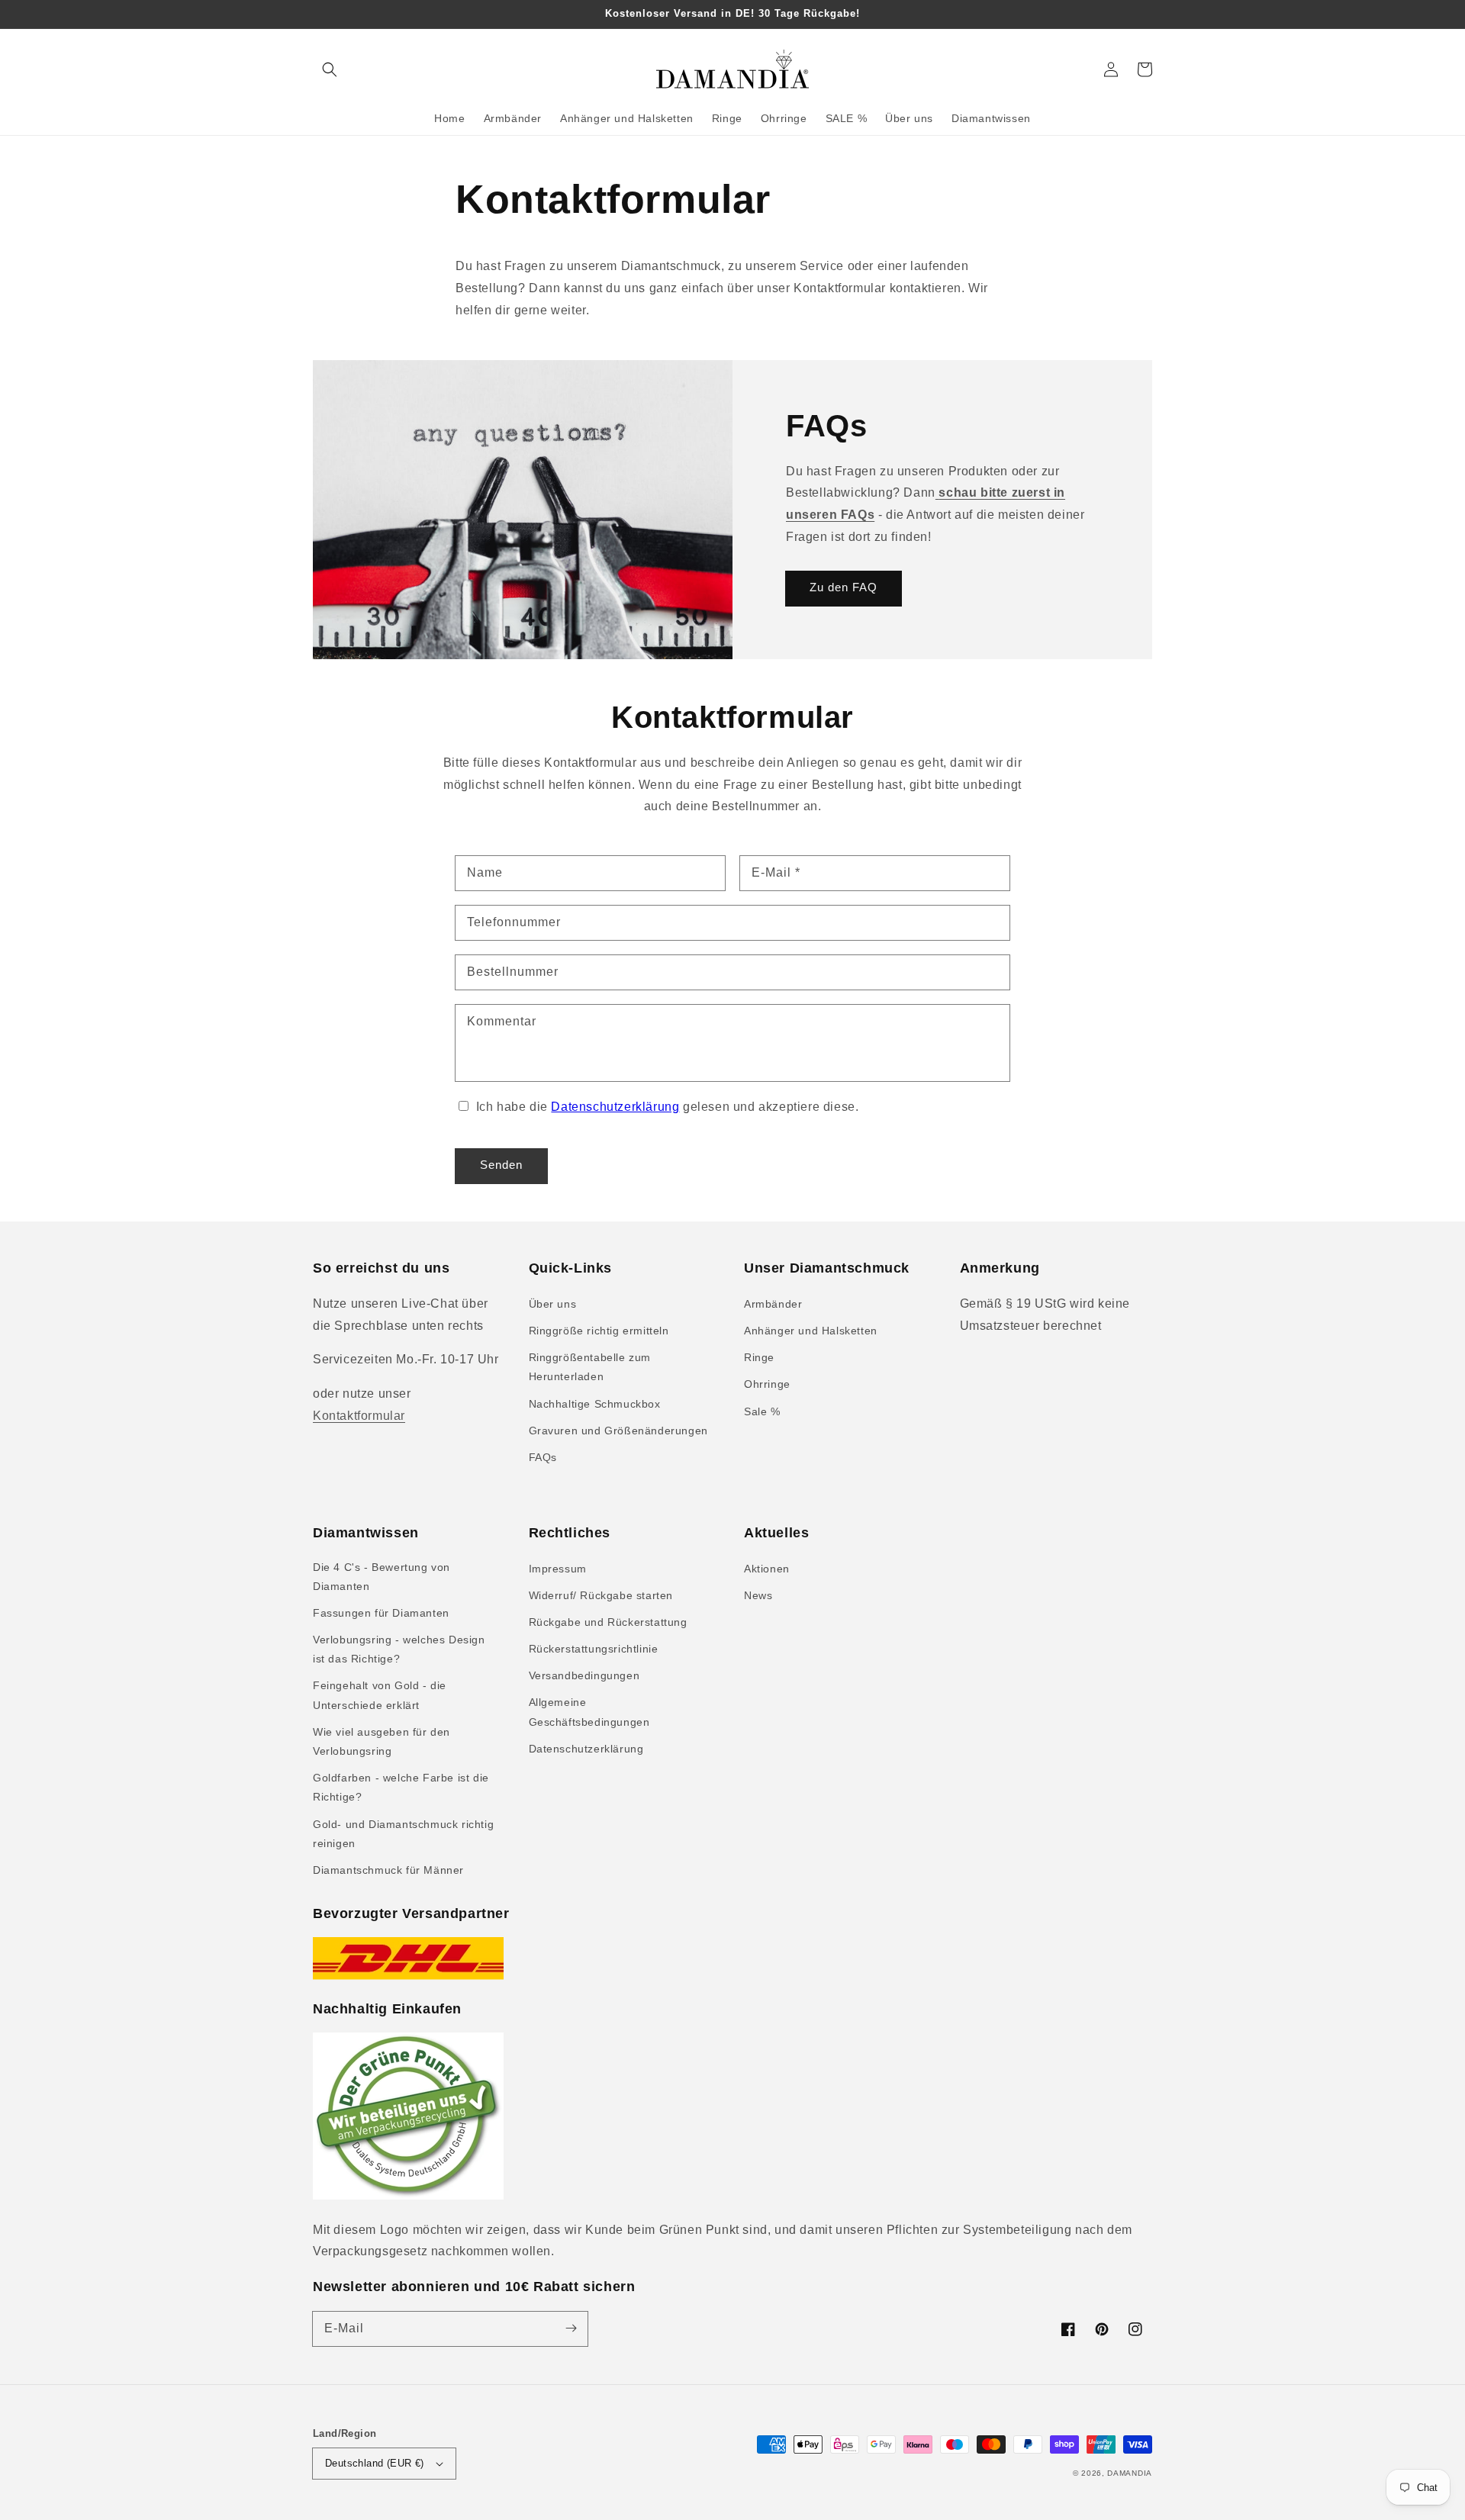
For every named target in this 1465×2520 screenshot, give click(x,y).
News (758, 1595)
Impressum (558, 1569)
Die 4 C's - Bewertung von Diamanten (382, 1577)
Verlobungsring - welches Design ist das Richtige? (399, 1649)
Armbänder (773, 1304)
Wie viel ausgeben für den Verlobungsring (382, 1741)
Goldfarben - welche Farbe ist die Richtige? (401, 1787)
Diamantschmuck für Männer (388, 1870)
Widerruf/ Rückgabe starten (601, 1595)
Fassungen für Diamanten (381, 1613)
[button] (330, 69)
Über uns (553, 1304)
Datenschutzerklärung (615, 1107)
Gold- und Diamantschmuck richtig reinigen (403, 1834)
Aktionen (767, 1569)
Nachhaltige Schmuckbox (595, 1404)
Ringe (759, 1357)
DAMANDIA (1130, 2473)
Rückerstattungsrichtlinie (594, 1649)
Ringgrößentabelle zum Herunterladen (590, 1367)
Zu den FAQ (844, 587)
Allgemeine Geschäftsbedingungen (589, 1712)
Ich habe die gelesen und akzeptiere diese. (668, 1107)
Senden (501, 1165)
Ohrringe (767, 1384)
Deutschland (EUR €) (375, 2463)
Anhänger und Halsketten (811, 1331)
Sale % (762, 1411)
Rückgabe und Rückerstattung (608, 1622)
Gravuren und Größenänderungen (618, 1431)
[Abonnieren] (571, 2329)
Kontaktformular (359, 1416)
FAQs (543, 1457)
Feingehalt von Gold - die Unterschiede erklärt (380, 1695)
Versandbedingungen (584, 1675)
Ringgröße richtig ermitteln (599, 1331)
